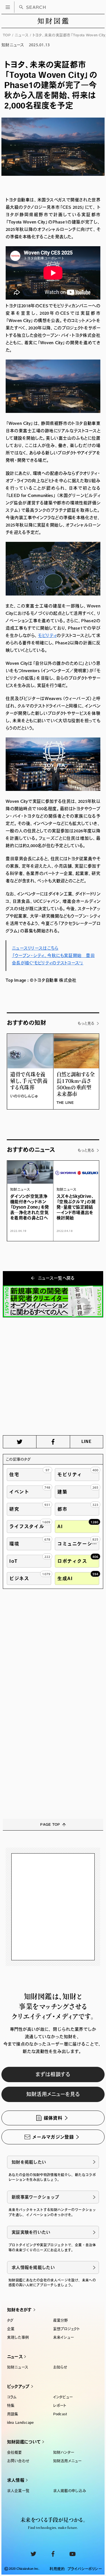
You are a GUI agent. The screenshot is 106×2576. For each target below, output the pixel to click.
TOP (7, 35)
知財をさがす (20, 2310)
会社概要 (15, 2452)
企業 (11, 2329)
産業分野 (61, 2320)
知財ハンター (64, 2452)
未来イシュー (64, 2337)
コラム (12, 2397)
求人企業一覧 (18, 2491)
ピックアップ (18, 2386)
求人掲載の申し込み (70, 2491)
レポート (60, 2405)
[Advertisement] (53, 1376)
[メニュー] (8, 7)
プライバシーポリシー (85, 2569)
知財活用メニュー (67, 2461)
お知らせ (60, 2367)
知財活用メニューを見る (53, 2094)
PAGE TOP (50, 1824)
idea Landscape (20, 2423)
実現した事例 (18, 2337)
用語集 (13, 2414)
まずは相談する (53, 2074)
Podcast (60, 2414)
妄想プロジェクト (67, 2329)
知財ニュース (18, 2367)
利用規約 (57, 2569)
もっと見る (86, 1023)
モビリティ (47, 635)
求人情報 (16, 2480)
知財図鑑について (24, 2442)
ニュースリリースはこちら (35, 948)
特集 (11, 2405)
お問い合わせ (18, 2461)
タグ (10, 2320)
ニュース (22, 35)
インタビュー (63, 2397)
